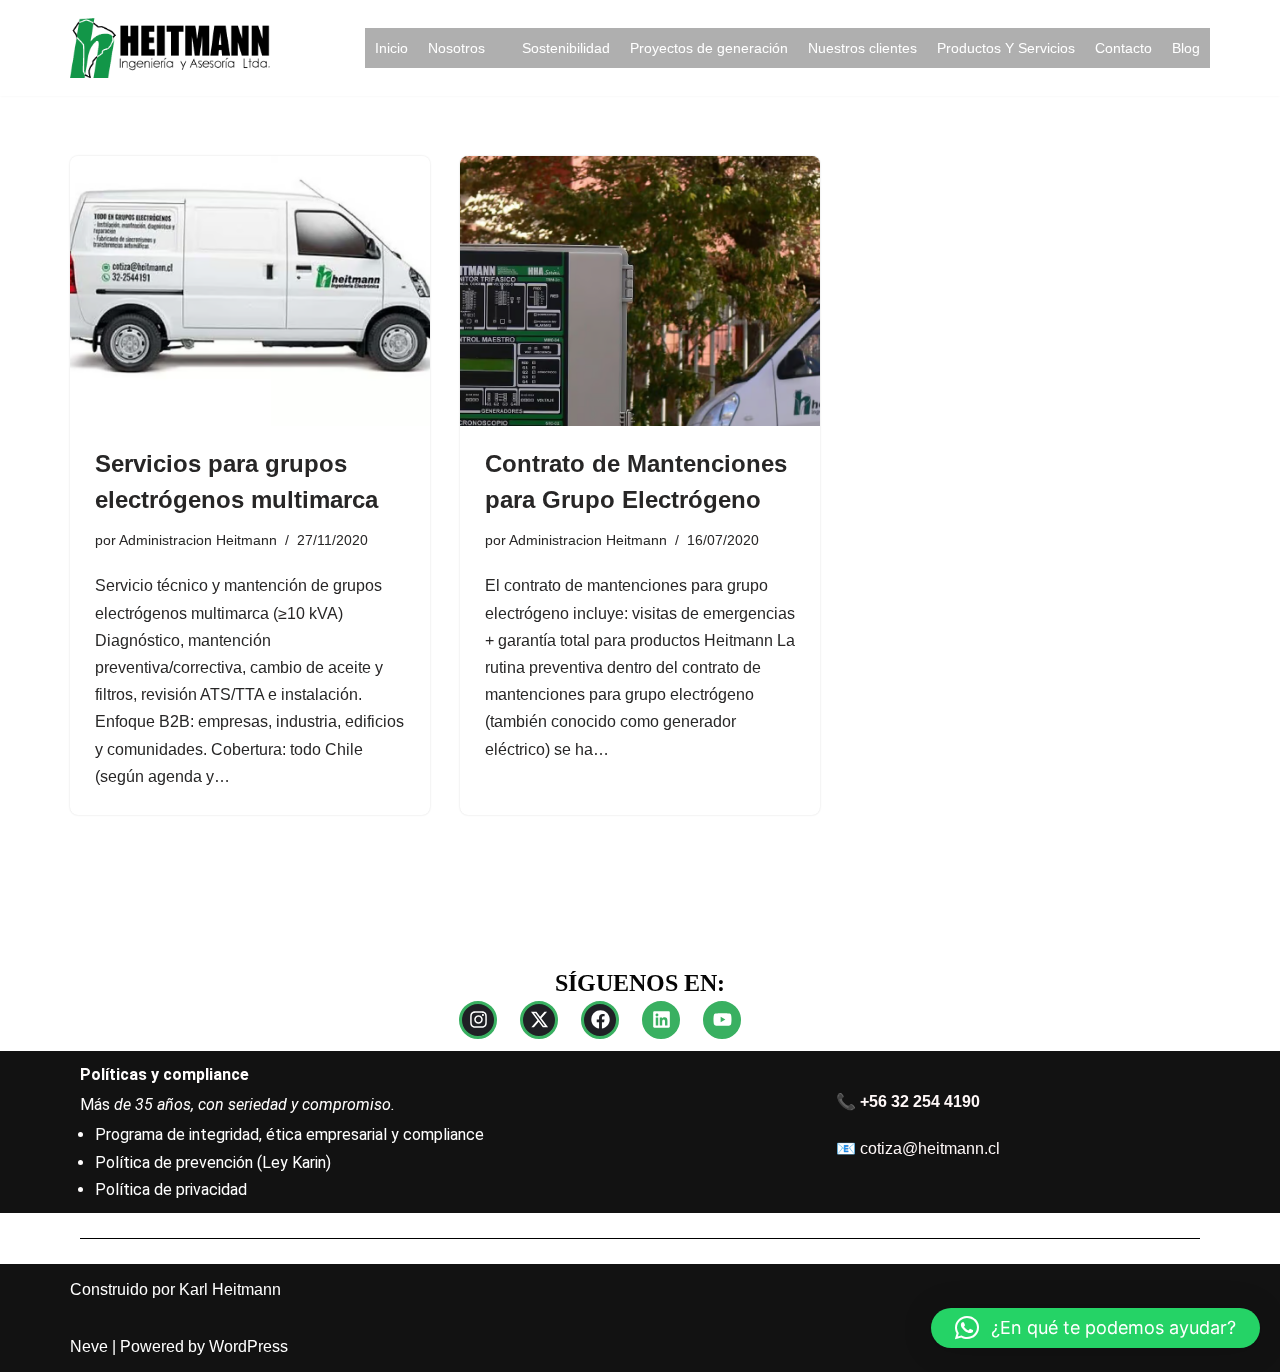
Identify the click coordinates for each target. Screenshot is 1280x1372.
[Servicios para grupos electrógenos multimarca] (250, 291)
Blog (1186, 48)
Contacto (1123, 48)
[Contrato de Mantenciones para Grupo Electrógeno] (640, 291)
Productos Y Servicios (1006, 48)
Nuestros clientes (862, 48)
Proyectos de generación (709, 48)
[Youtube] (722, 1020)
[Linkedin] (661, 1020)
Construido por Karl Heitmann (175, 1289)
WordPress (248, 1346)
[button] (1095, 1328)
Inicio (391, 48)
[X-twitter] (539, 1020)
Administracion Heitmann (198, 540)
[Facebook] (600, 1020)
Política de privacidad (171, 1189)
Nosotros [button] (456, 48)
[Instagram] (478, 1020)
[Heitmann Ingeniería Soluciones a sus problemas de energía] (170, 48)
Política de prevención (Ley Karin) (213, 1162)
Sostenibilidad (566, 48)
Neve (89, 1346)
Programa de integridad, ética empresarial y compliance (289, 1134)
